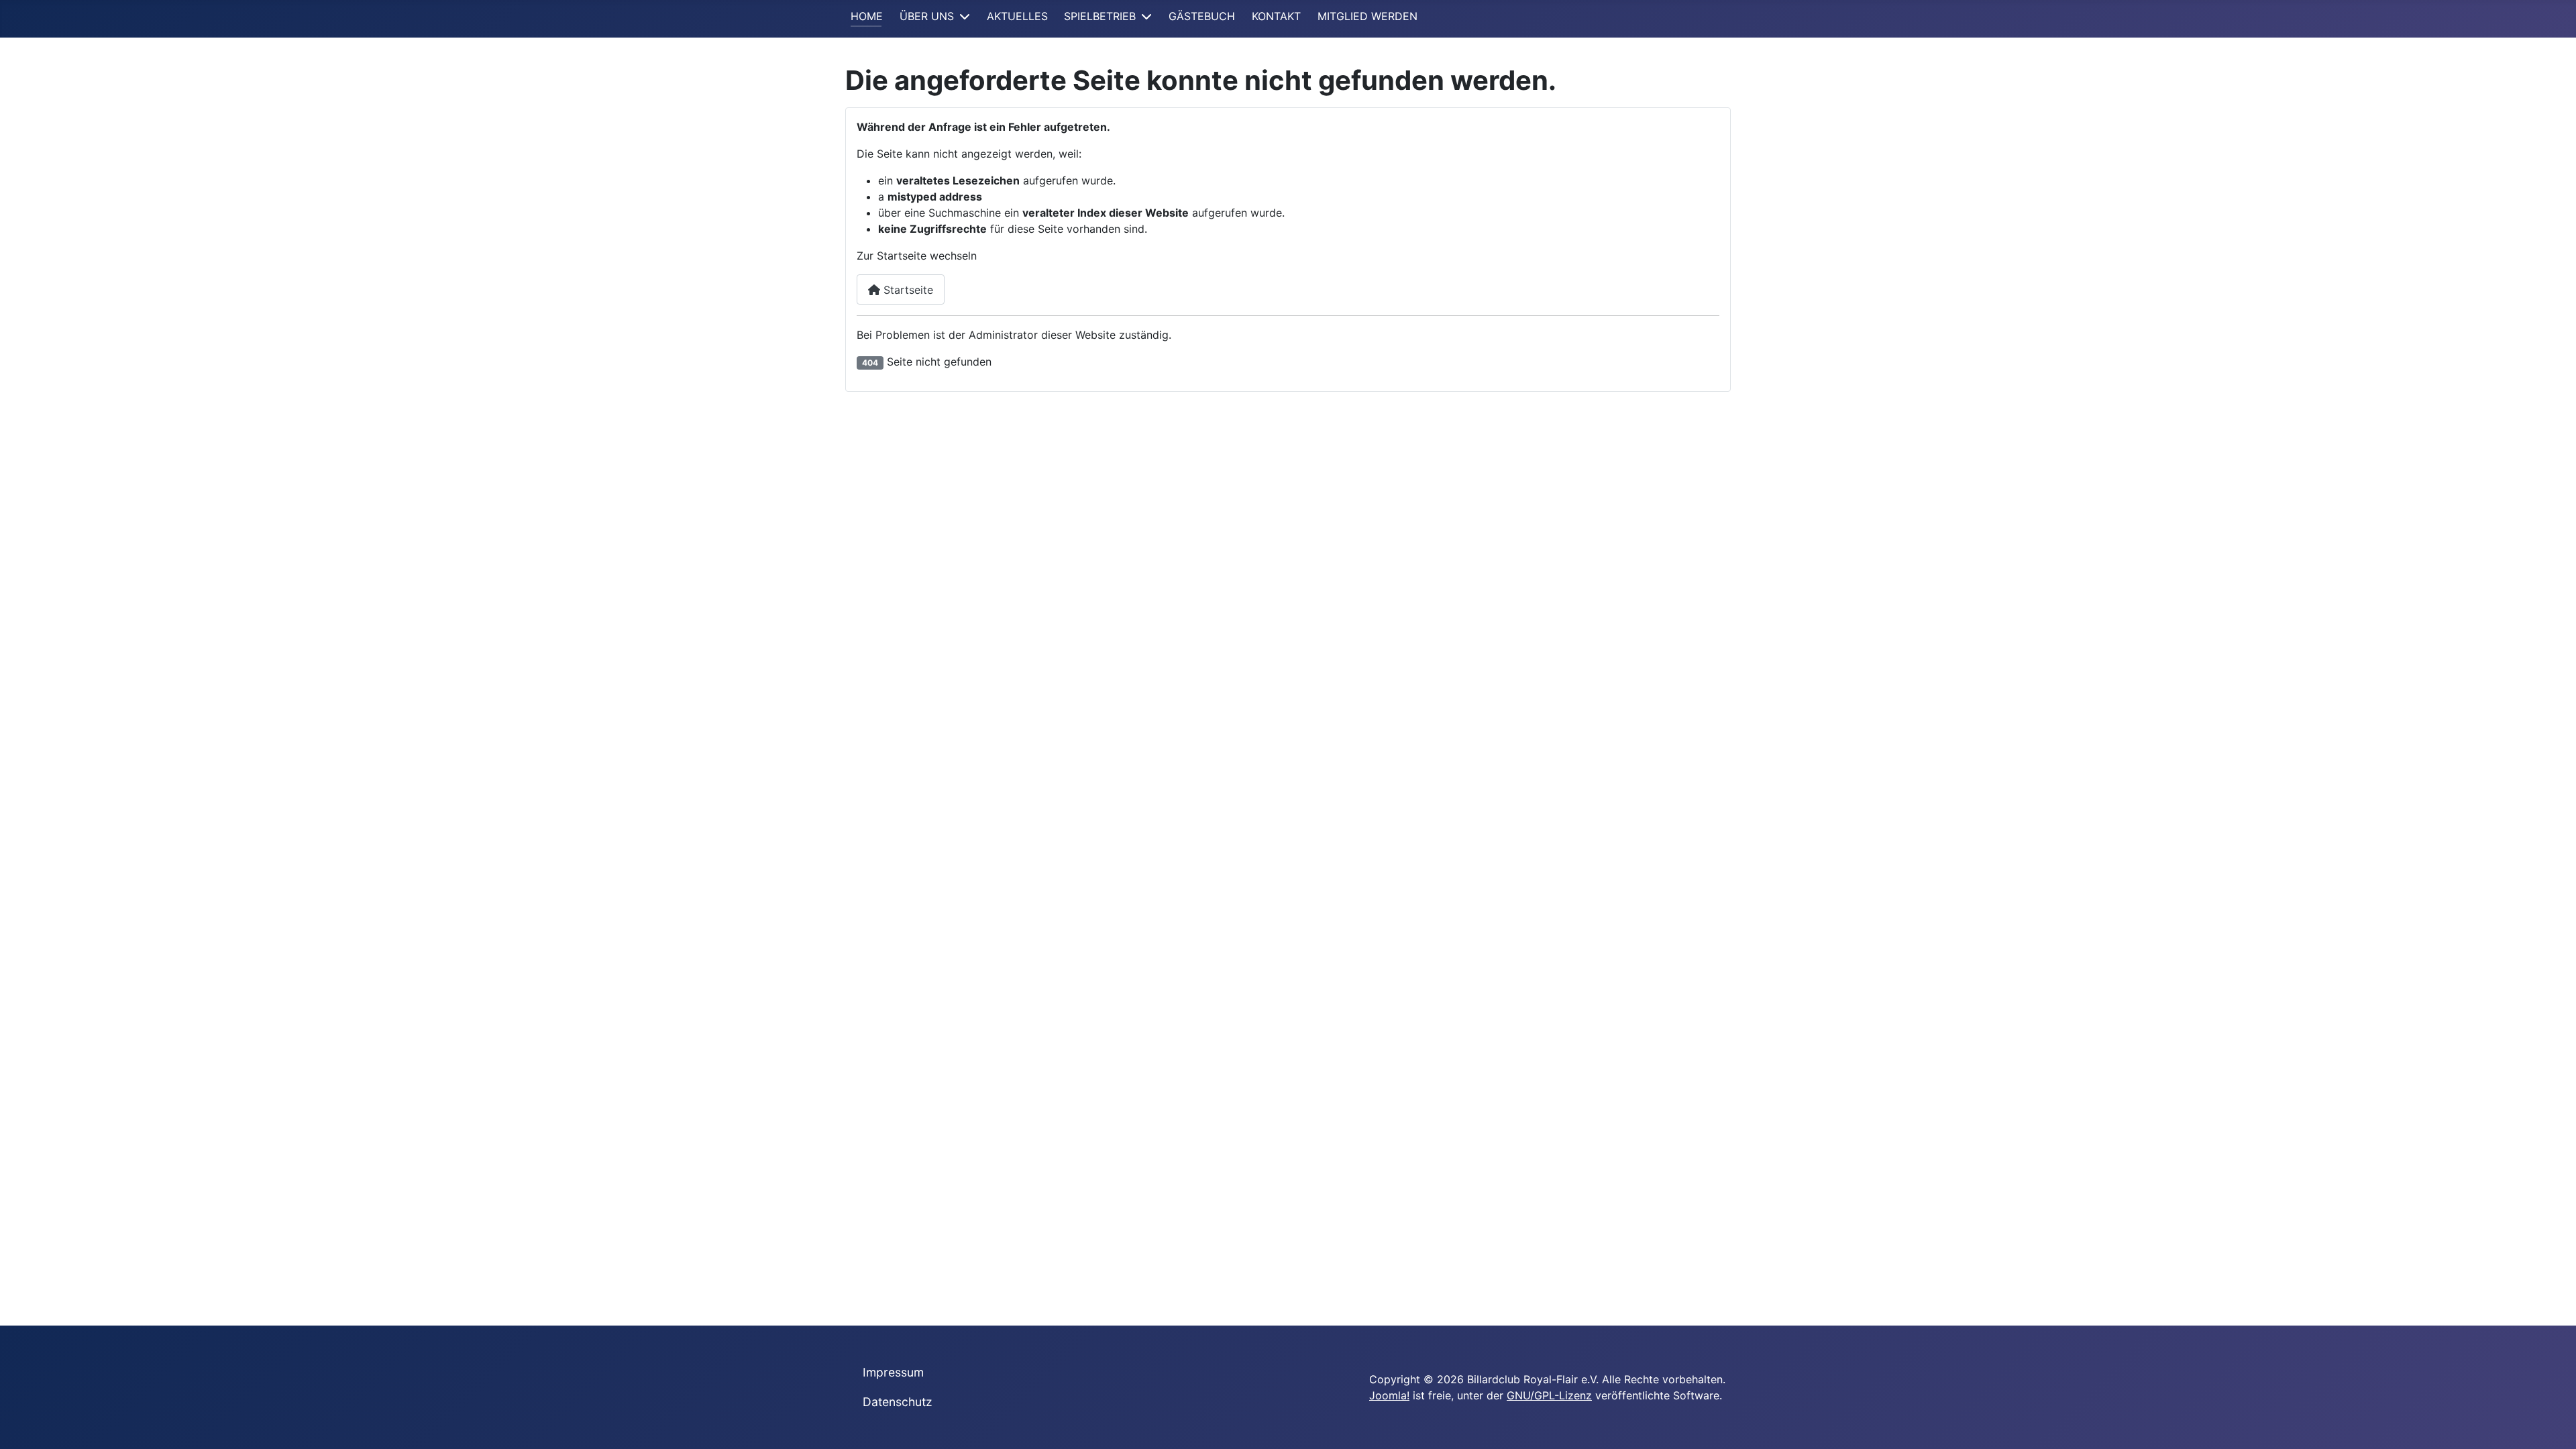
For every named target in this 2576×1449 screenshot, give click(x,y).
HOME (867, 16)
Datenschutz (898, 1402)
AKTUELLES (1017, 16)
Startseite (907, 290)
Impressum (893, 1372)
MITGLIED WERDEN (1367, 16)
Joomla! (1389, 1395)
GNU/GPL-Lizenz (1549, 1395)
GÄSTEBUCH (1202, 16)
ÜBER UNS (927, 16)
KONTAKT (1276, 16)
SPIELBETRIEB (1100, 16)
